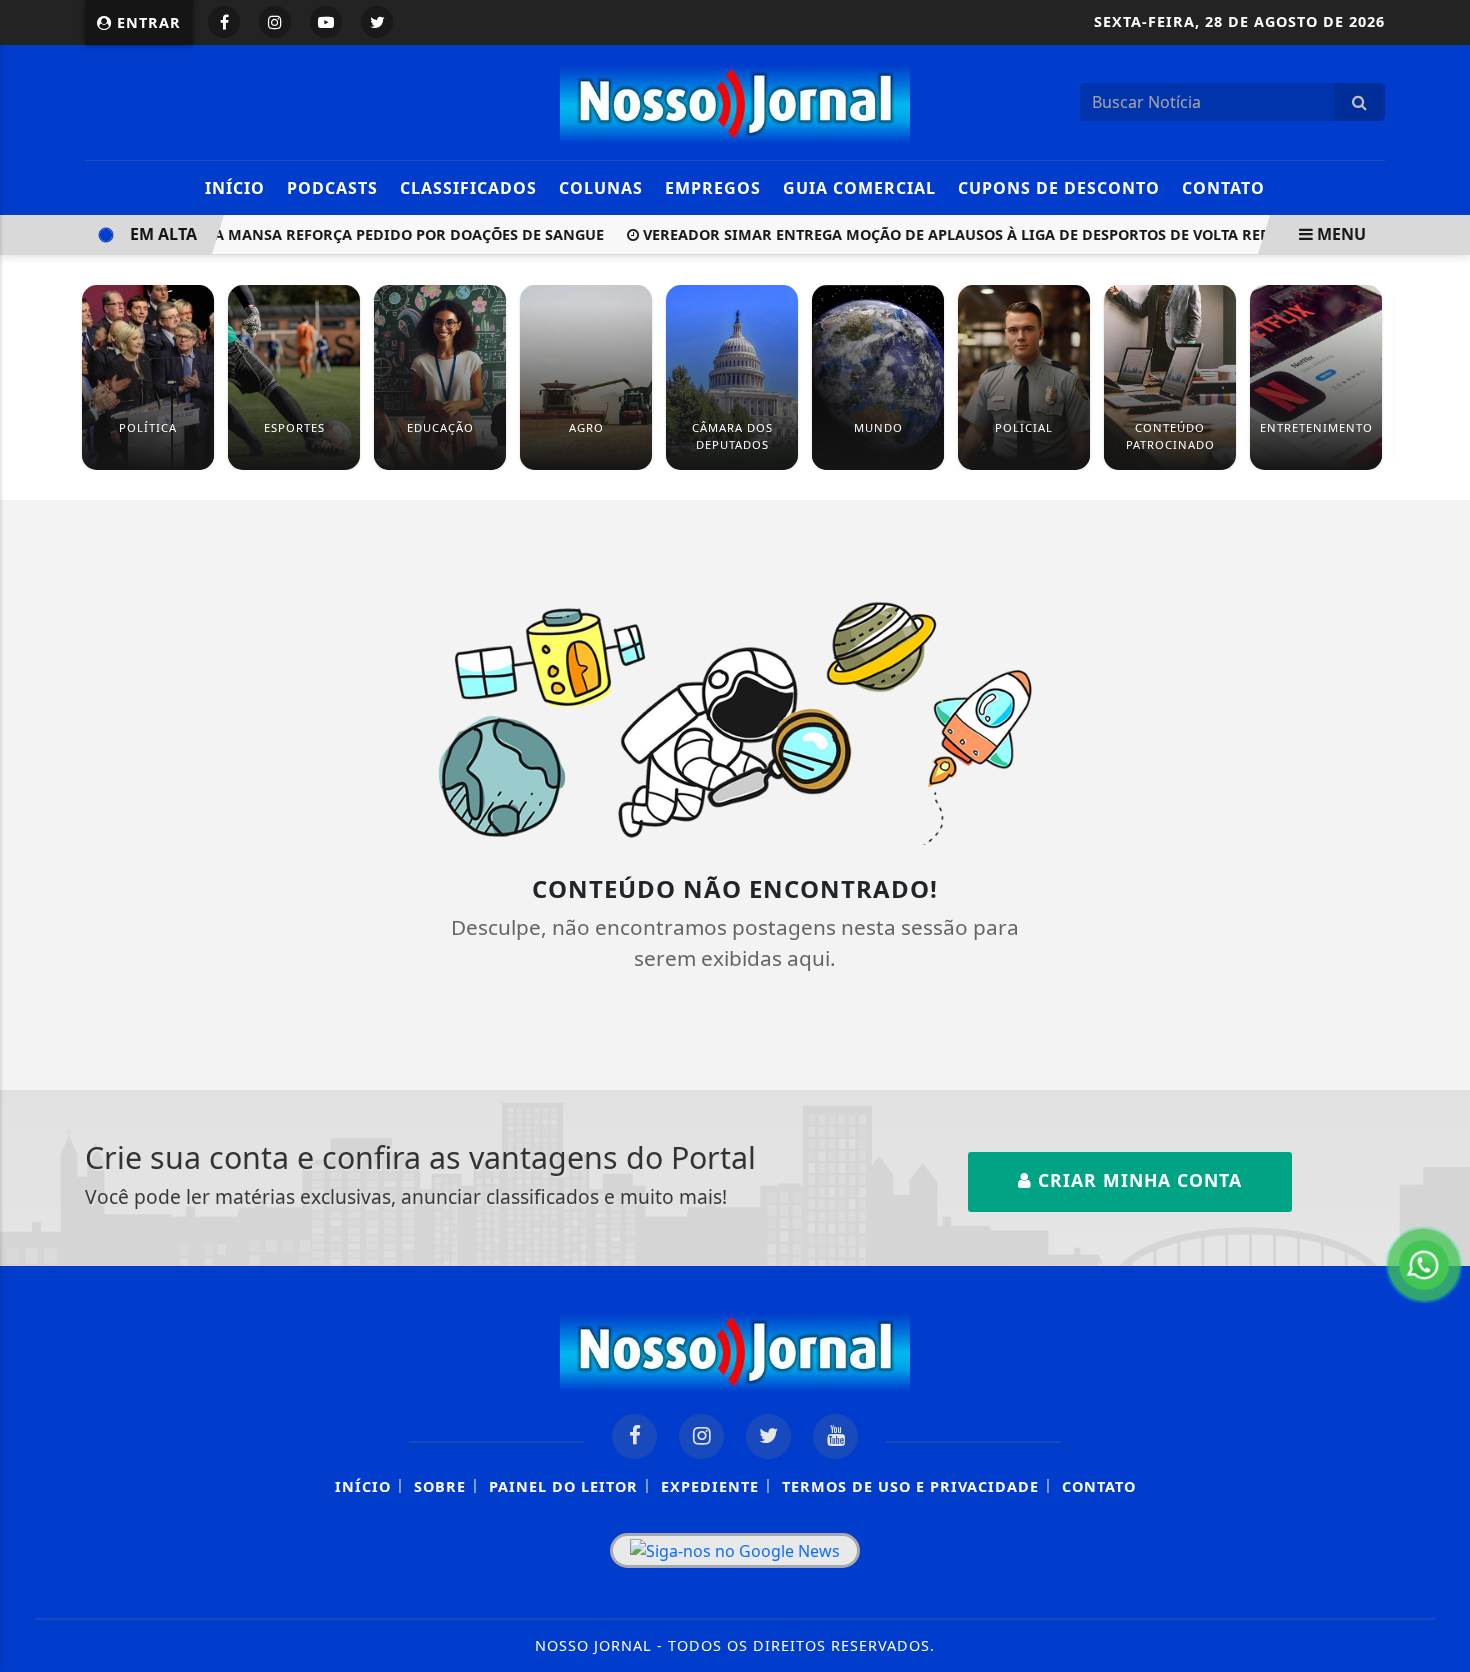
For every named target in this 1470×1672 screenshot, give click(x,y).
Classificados (468, 188)
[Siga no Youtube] (326, 22)
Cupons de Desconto (1059, 188)
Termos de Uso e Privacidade (910, 1486)
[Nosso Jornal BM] (735, 100)
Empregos (713, 188)
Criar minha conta (1137, 1180)
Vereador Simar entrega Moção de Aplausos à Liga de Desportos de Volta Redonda (959, 234)
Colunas (601, 188)
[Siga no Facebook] (224, 22)
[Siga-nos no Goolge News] (735, 1551)
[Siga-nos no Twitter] (768, 1436)
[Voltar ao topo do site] (1439, 1003)
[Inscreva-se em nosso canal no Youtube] (835, 1436)
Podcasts (332, 188)
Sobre (440, 1486)
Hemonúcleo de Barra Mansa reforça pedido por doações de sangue (304, 234)
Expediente (710, 1486)
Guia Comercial (859, 188)
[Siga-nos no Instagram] (701, 1436)
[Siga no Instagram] (275, 22)
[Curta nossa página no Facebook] (634, 1436)
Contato (1223, 188)
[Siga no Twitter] (377, 22)
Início (235, 188)
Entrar (146, 22)
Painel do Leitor (563, 1486)
